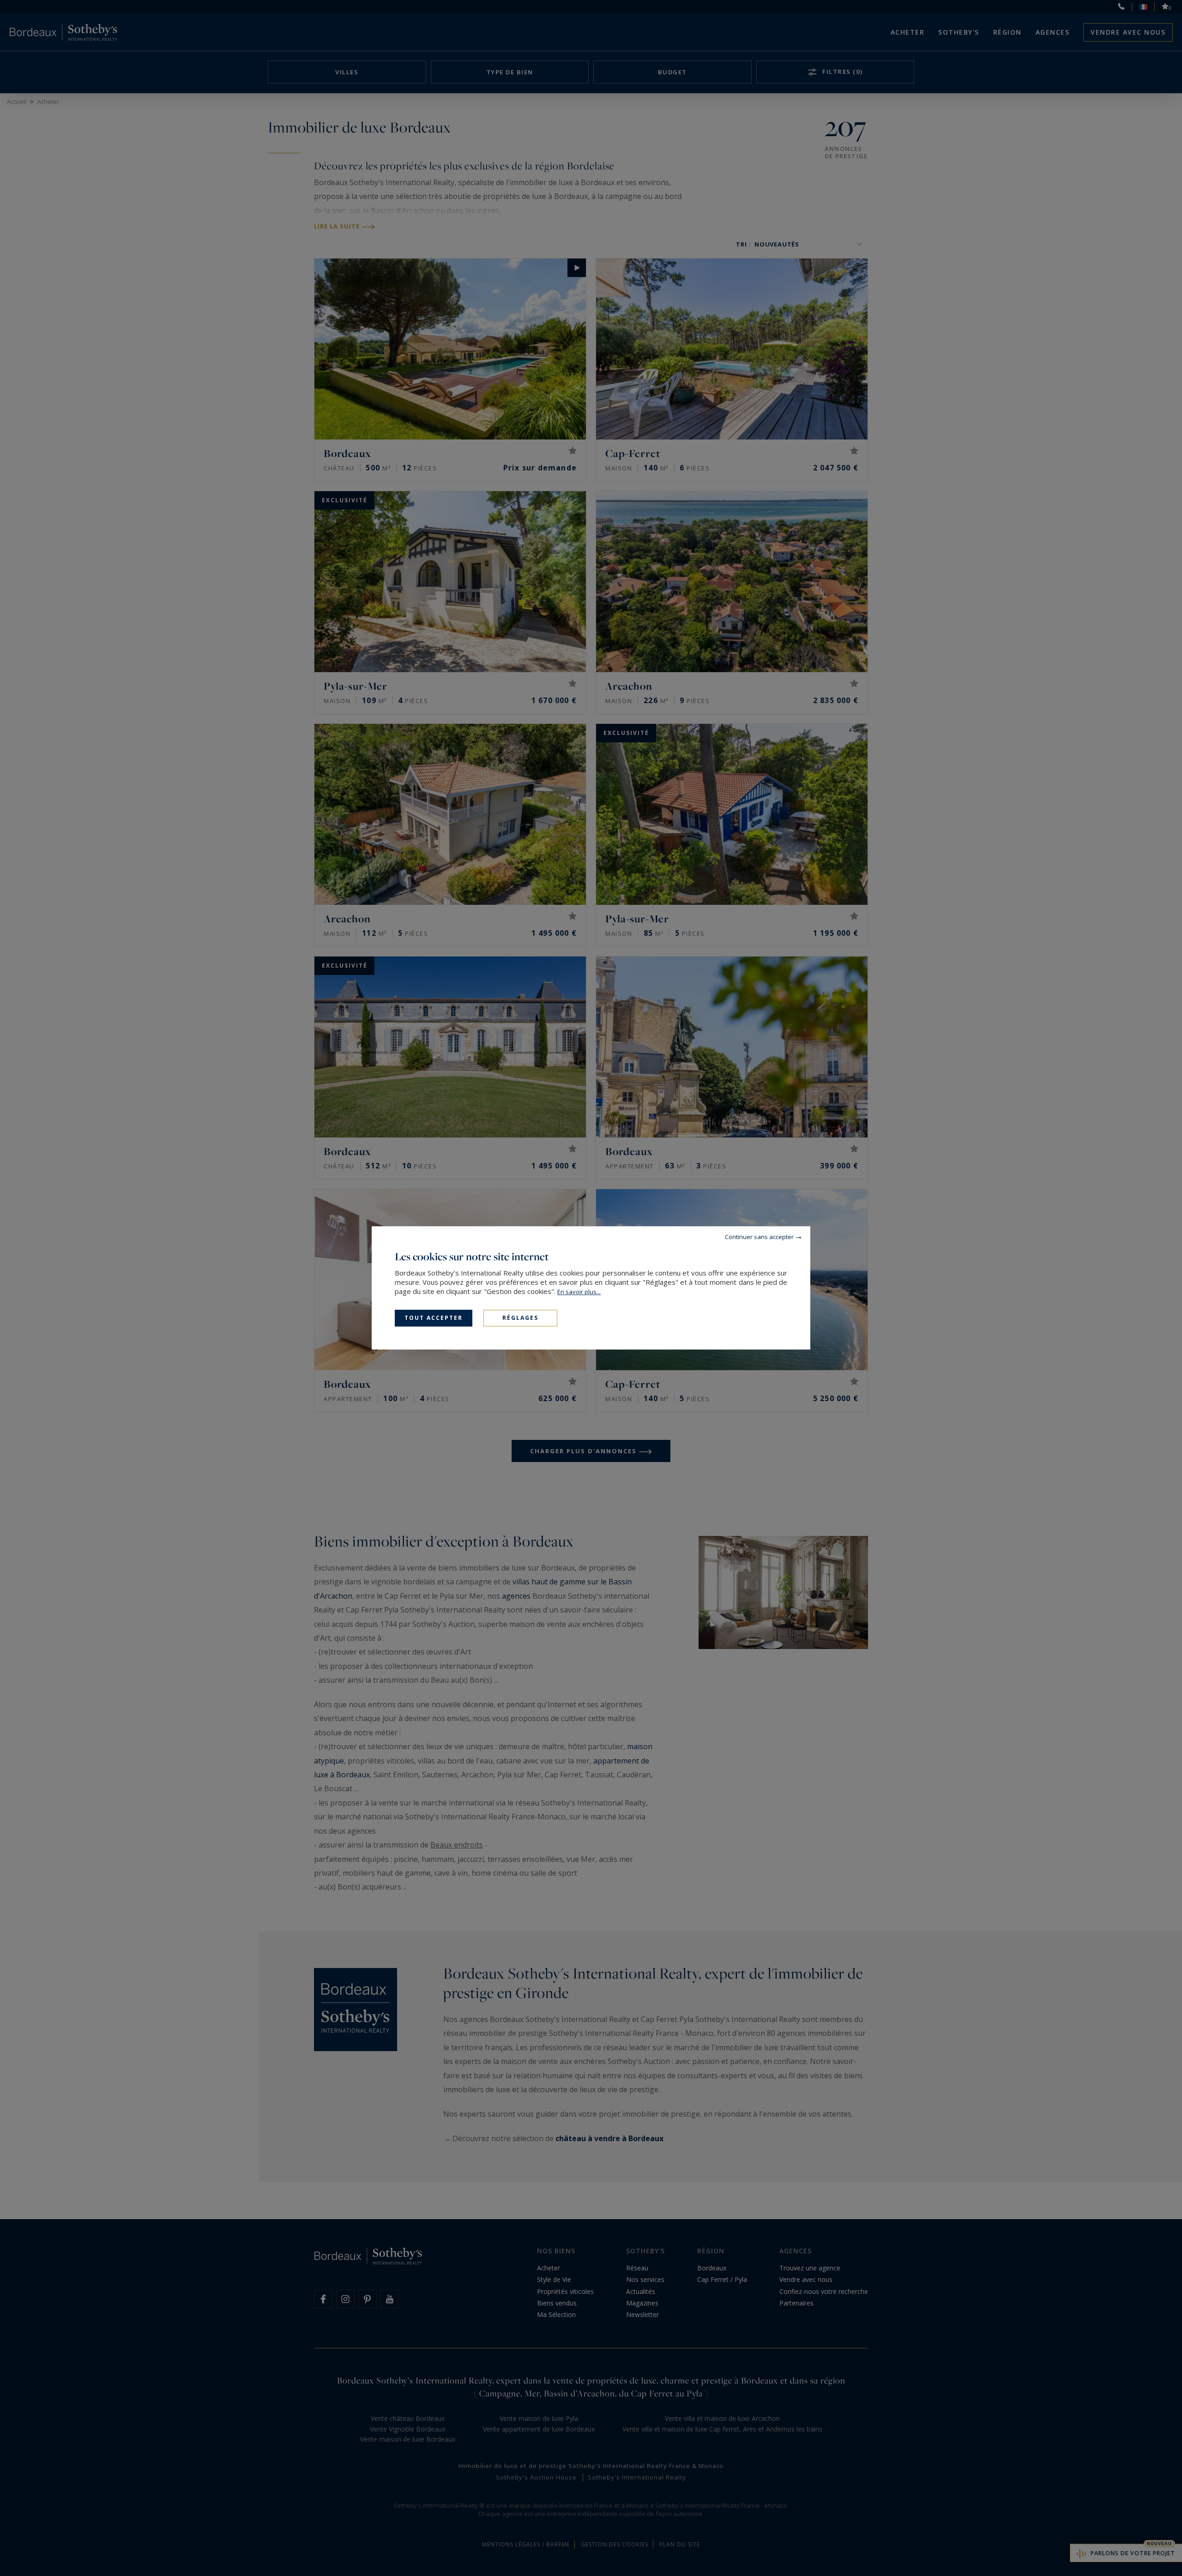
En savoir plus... (579, 1292)
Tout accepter (434, 1318)
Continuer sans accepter (759, 1237)
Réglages (520, 1318)
